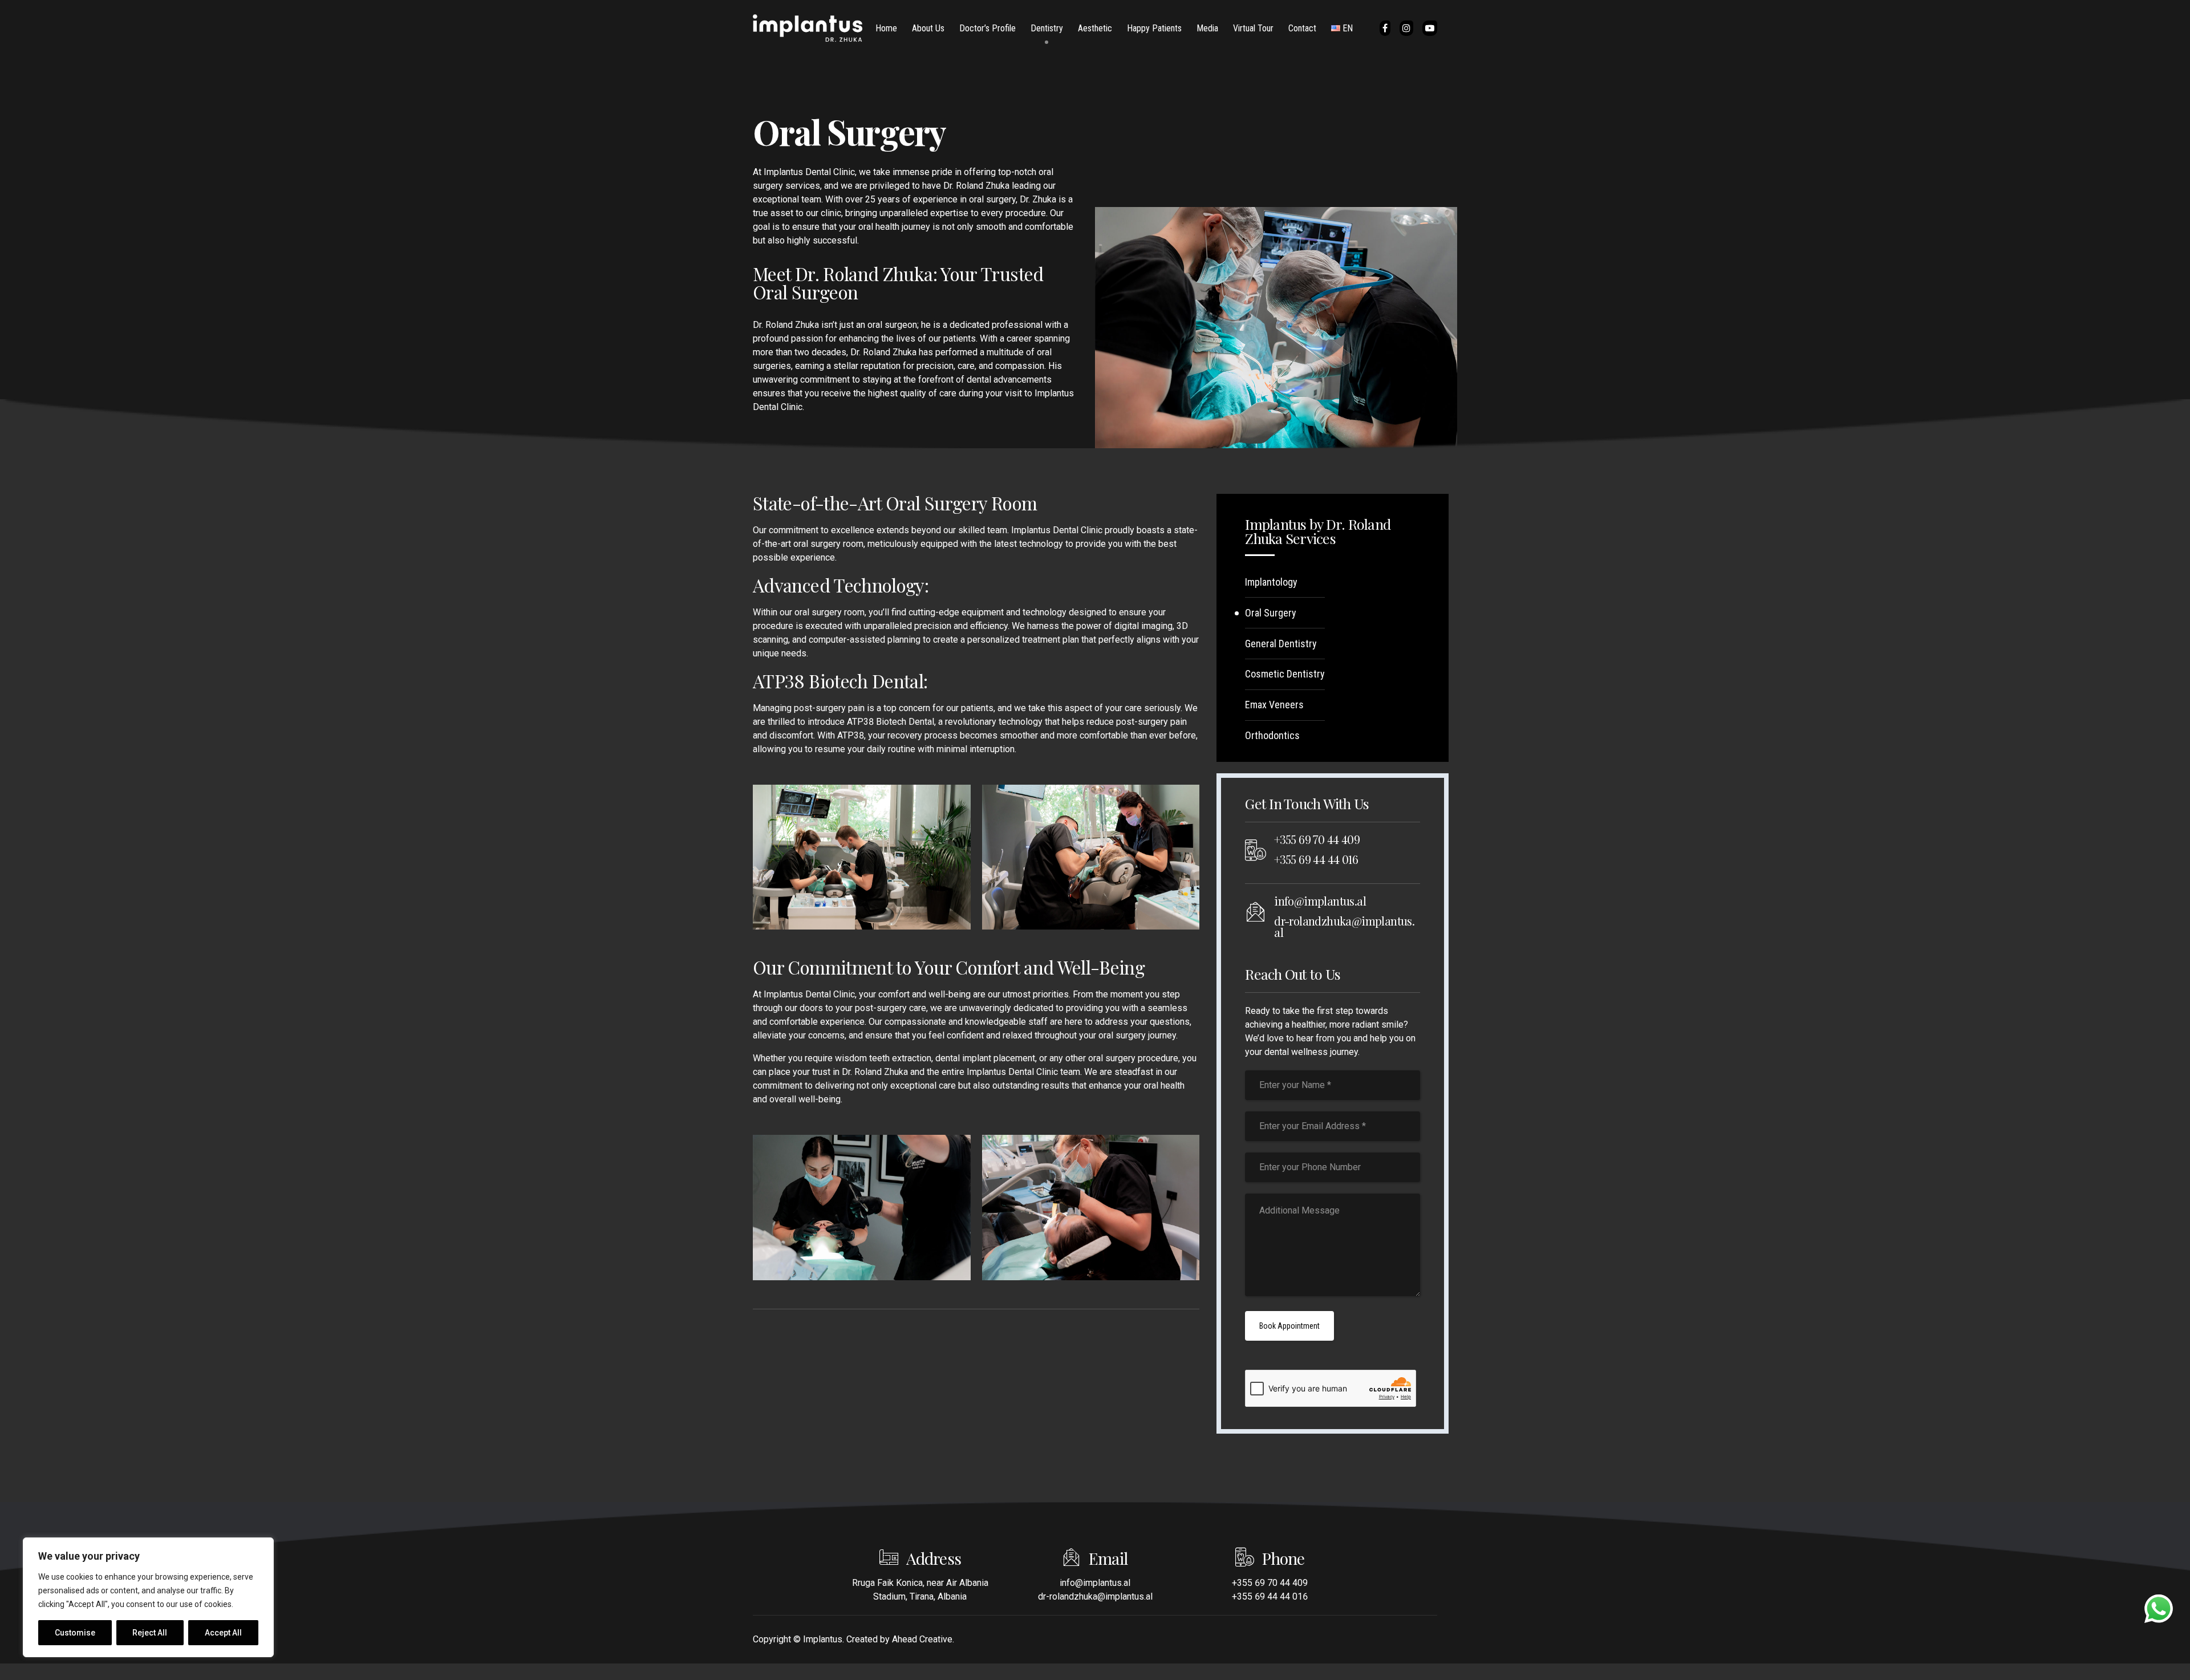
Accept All (223, 1633)
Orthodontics (1272, 735)
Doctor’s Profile (987, 28)
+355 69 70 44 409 (1317, 839)
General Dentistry (1281, 644)
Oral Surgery (1271, 613)
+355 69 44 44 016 (1316, 859)
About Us (928, 28)
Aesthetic (1095, 28)
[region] (148, 1597)
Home (886, 28)
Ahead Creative (922, 1639)
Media (1207, 28)
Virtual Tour (1253, 28)
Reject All (150, 1633)
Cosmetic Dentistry (1285, 674)
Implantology (1271, 582)
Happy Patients (1154, 28)
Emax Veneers (1274, 705)
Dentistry (1047, 28)
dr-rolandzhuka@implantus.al (1344, 926)
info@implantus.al (1320, 901)
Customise (75, 1633)
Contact (1302, 28)
